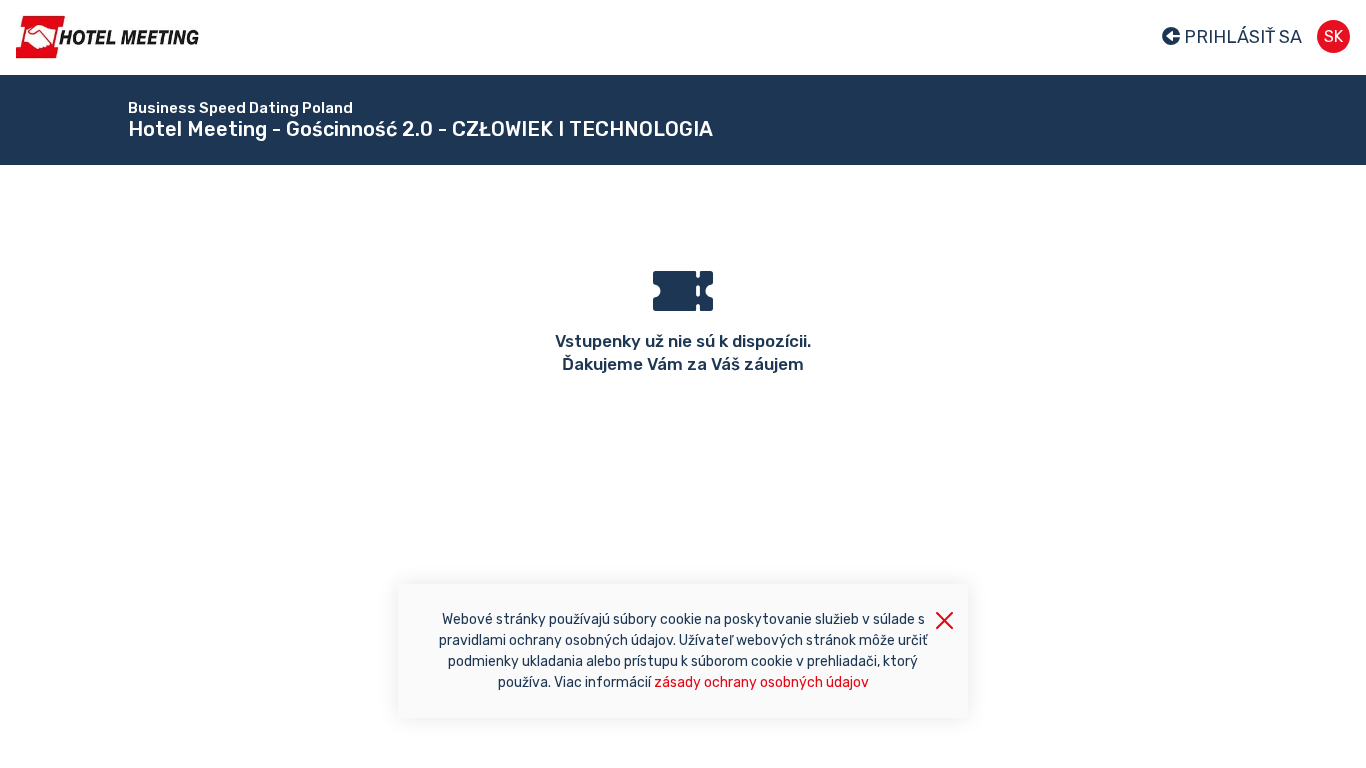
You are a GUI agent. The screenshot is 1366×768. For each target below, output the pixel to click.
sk (1333, 36)
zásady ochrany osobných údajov (761, 682)
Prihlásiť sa (1241, 37)
